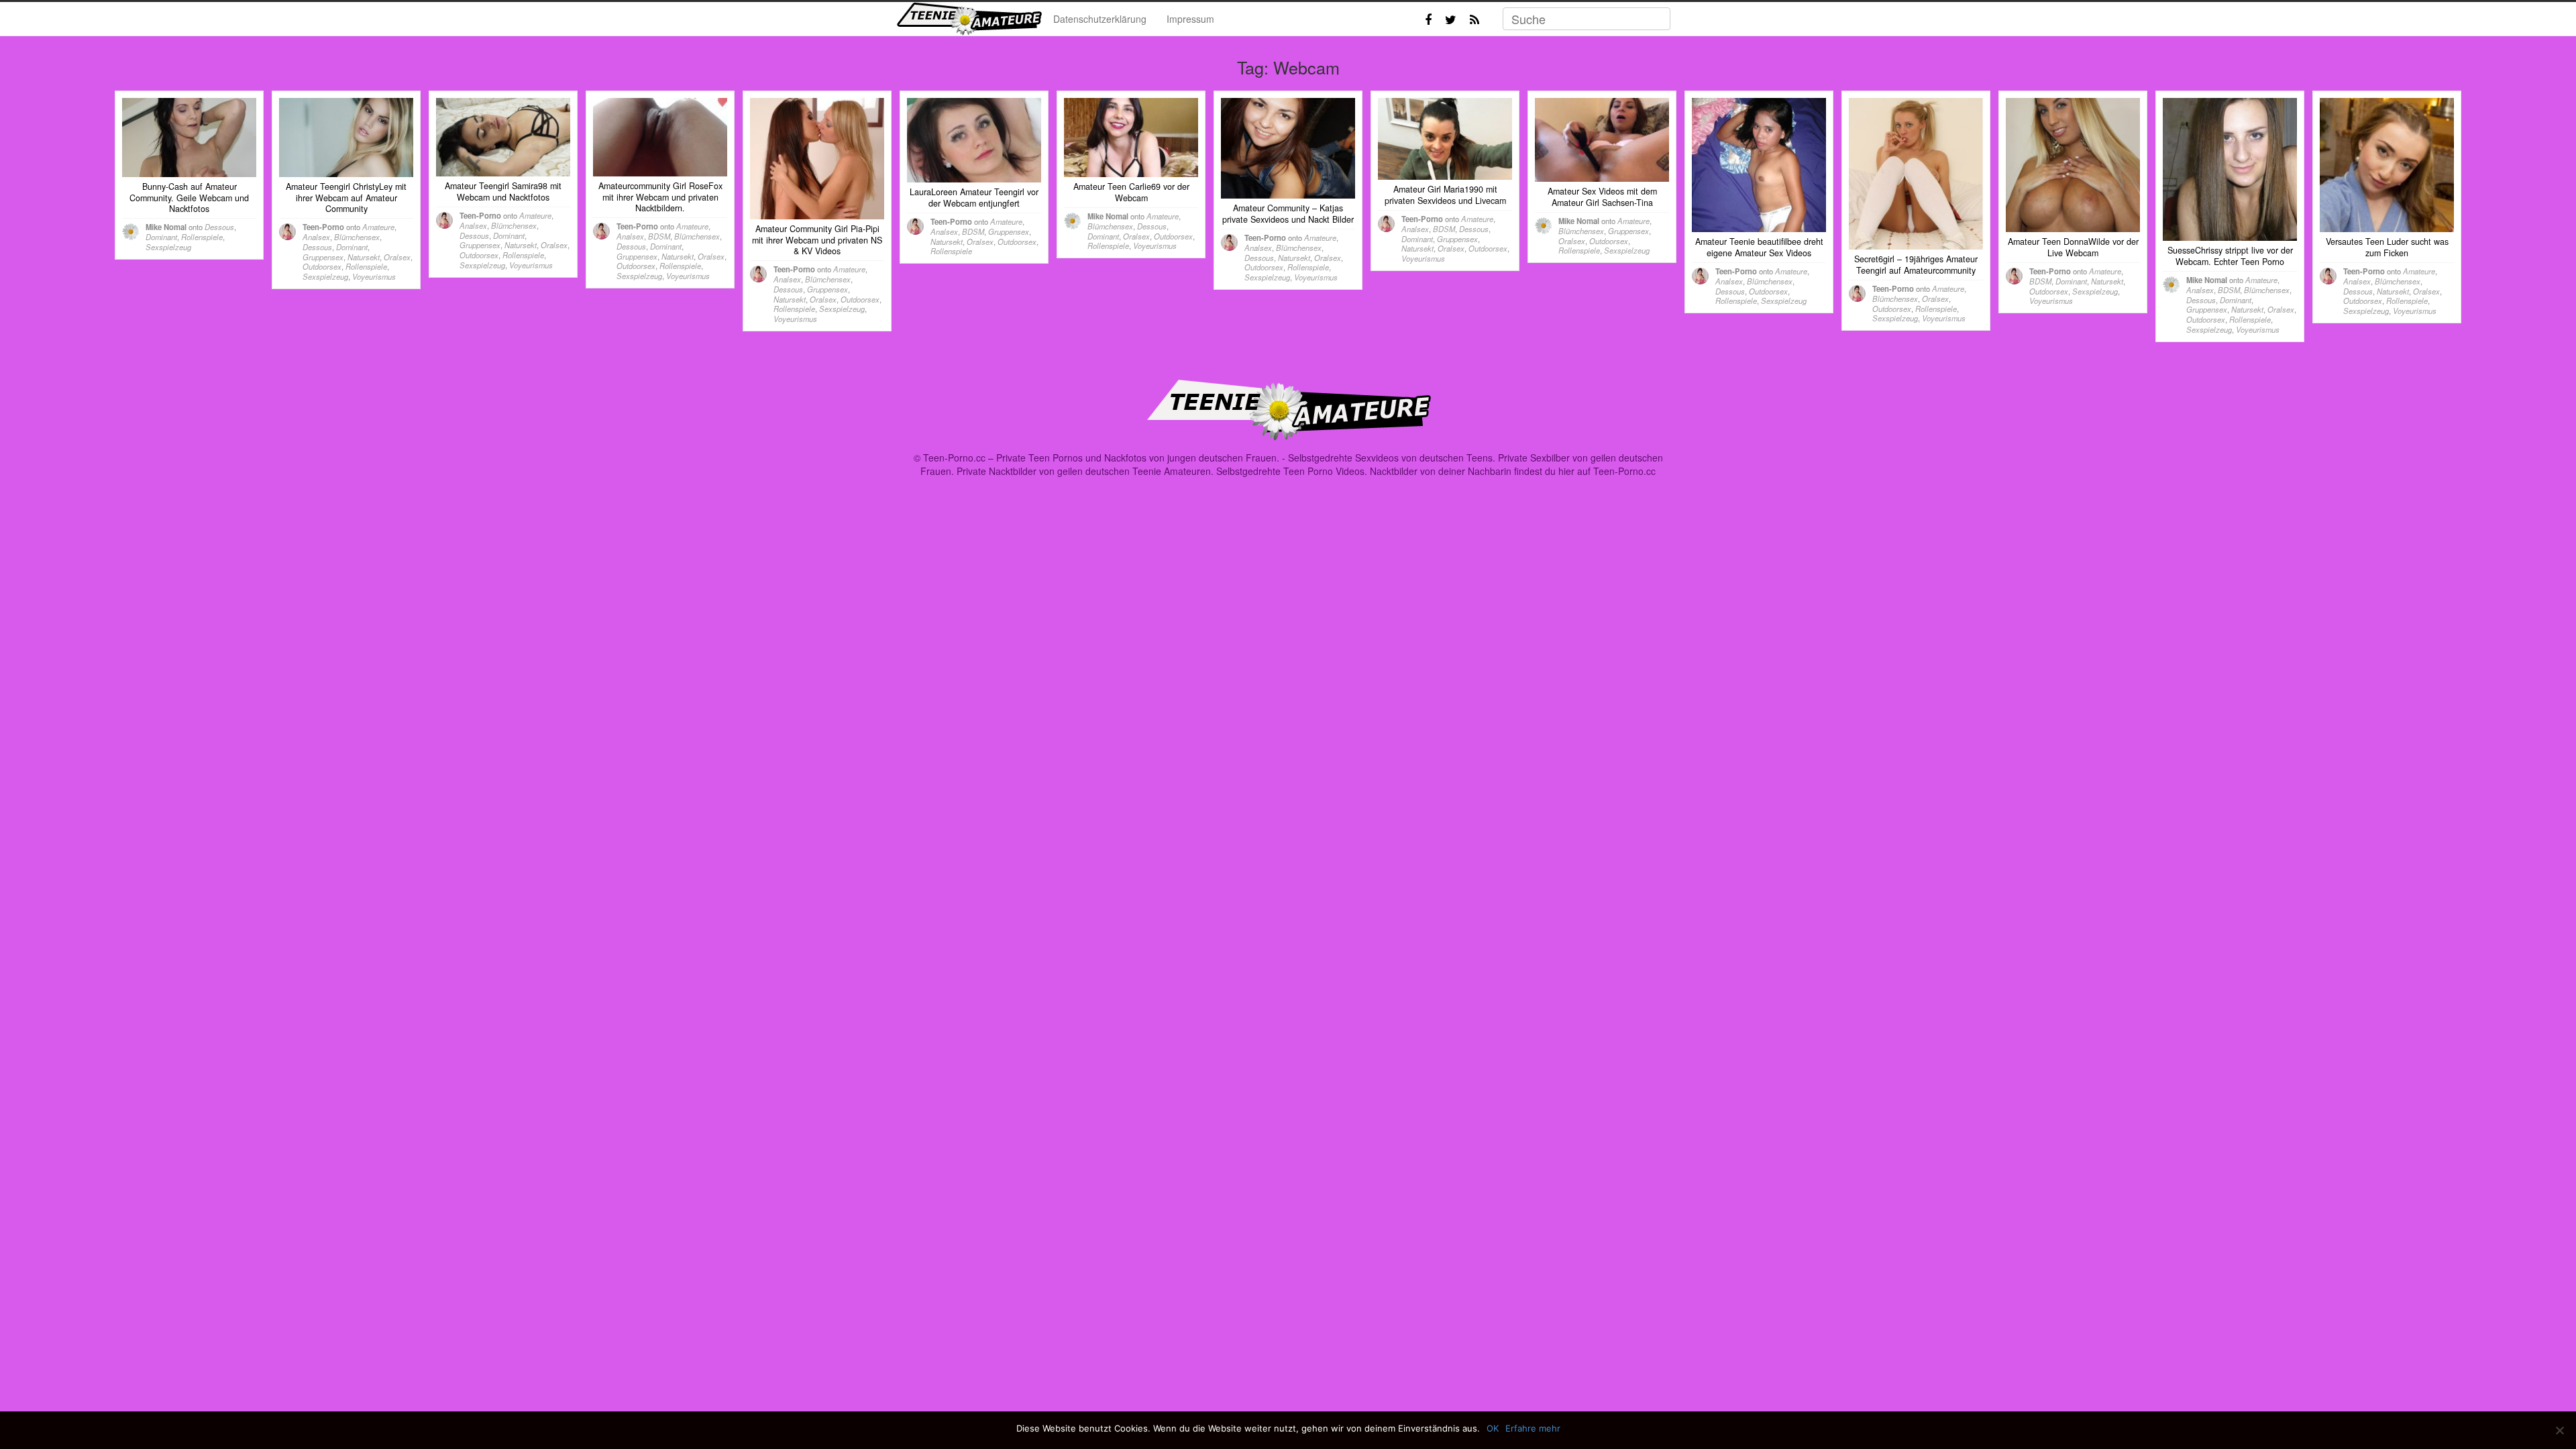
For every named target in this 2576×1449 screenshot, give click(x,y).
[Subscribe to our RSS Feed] (1474, 19)
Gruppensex (323, 257)
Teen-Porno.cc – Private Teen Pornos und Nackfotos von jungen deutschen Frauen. (1101, 458)
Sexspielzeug (168, 247)
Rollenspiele (202, 237)
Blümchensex (357, 237)
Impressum (1190, 19)
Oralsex (397, 257)
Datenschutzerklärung (1100, 19)
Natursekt (364, 257)
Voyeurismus (374, 276)
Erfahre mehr (1533, 1428)
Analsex (316, 237)
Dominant (161, 237)
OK (1493, 1428)
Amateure (378, 227)
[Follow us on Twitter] (1451, 19)
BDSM (659, 236)
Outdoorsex (322, 266)
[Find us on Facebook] (1428, 19)
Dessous (219, 227)
